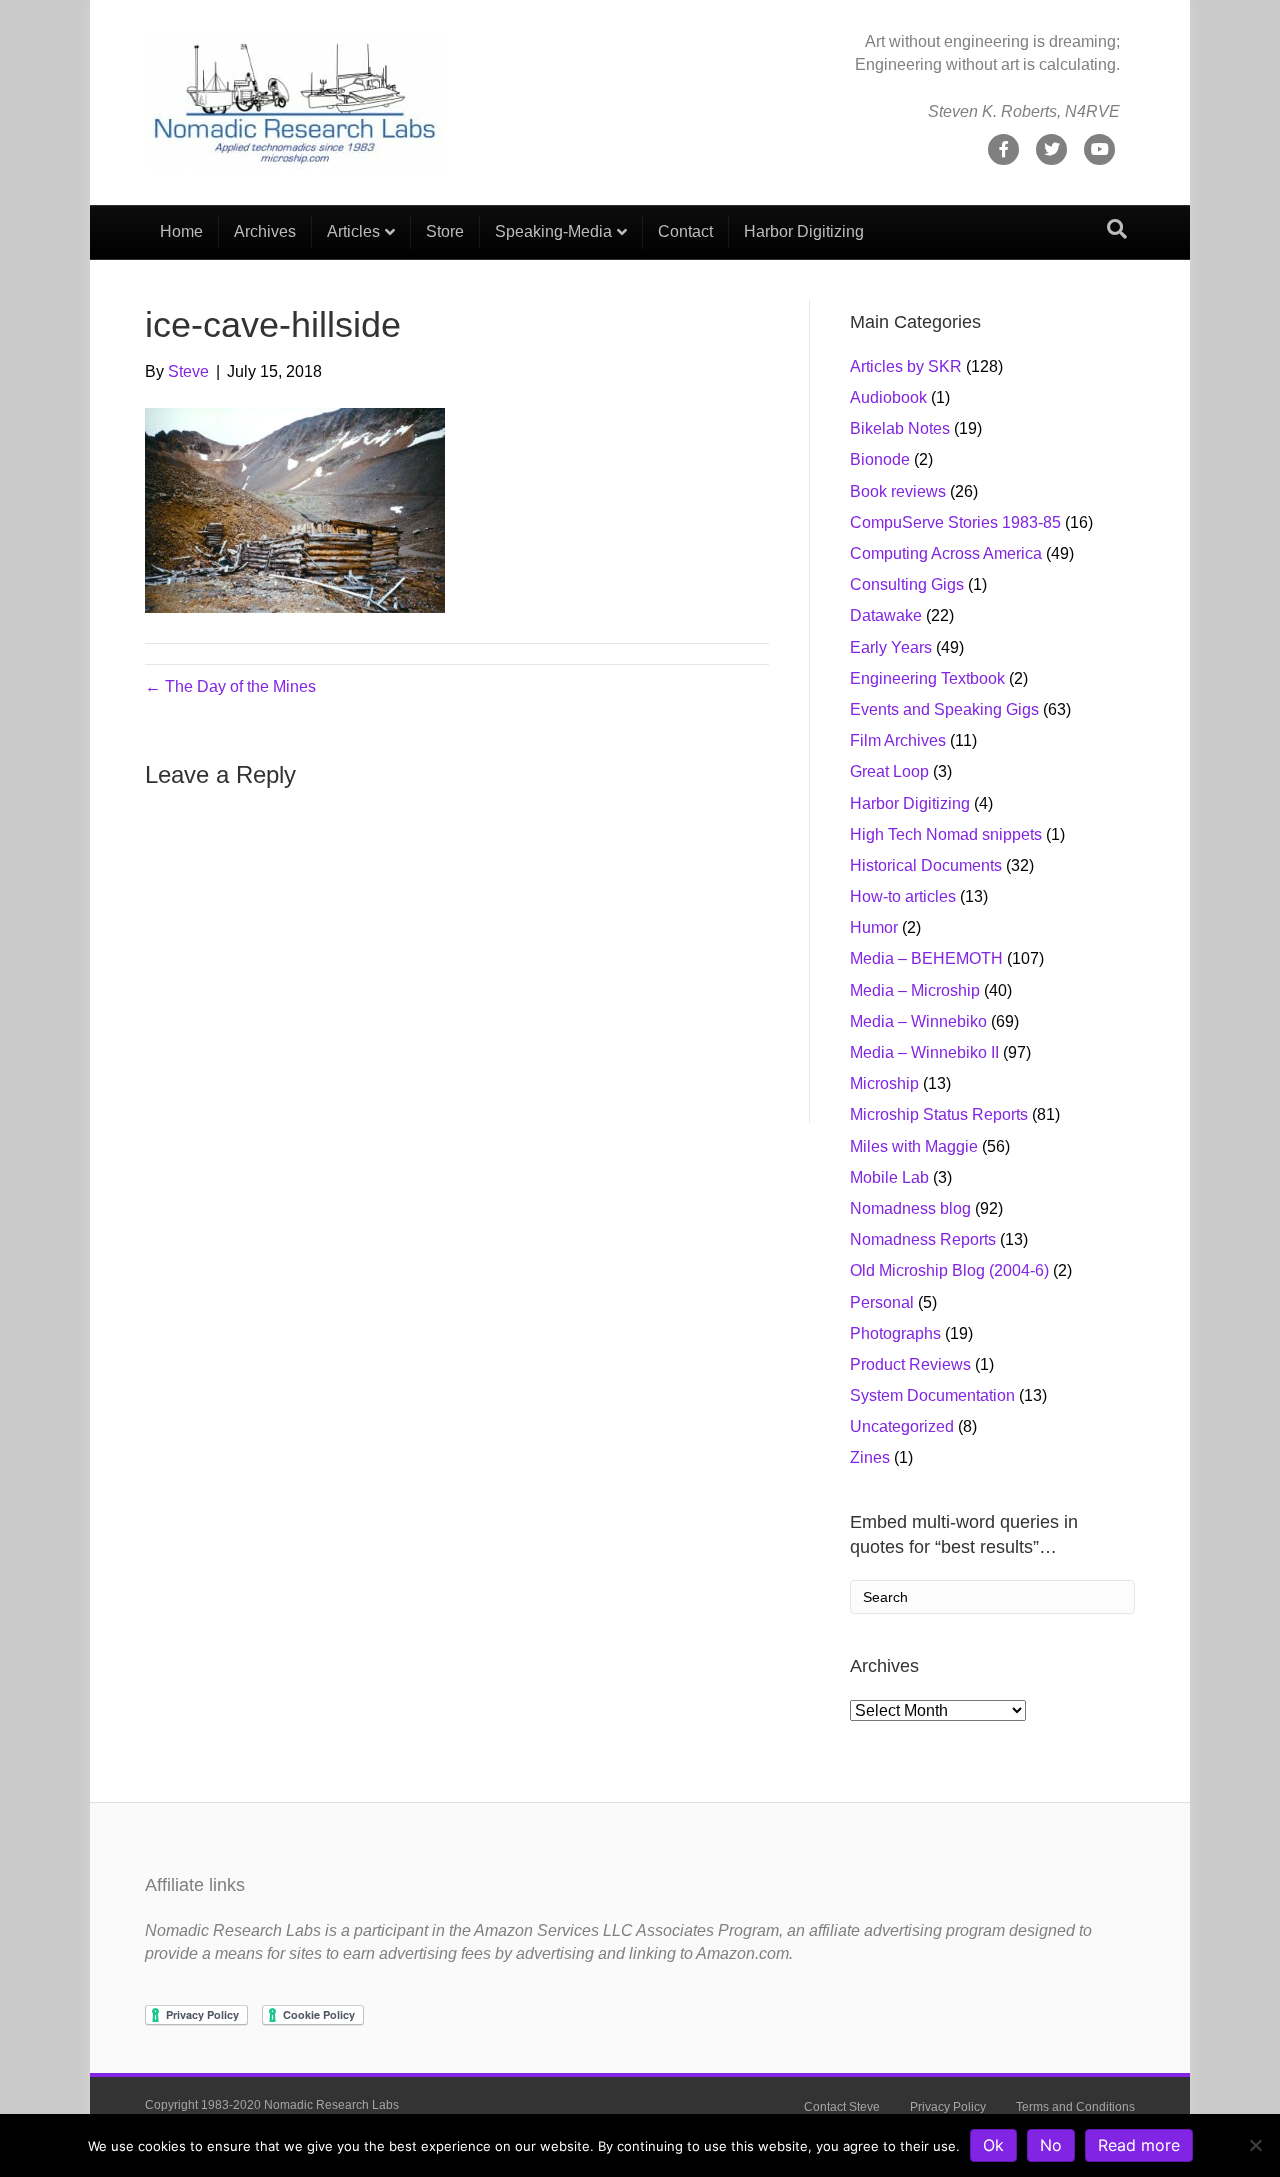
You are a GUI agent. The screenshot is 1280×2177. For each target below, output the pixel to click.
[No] (1255, 2145)
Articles (353, 231)
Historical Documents (926, 865)
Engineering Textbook (927, 678)
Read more (1139, 2145)
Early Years (891, 647)
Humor (874, 927)
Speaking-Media (553, 231)
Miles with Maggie (914, 1146)
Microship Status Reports (939, 1114)
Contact (685, 231)
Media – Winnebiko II (924, 1052)
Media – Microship (915, 990)
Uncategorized (902, 1426)
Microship (884, 1083)
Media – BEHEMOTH (926, 958)
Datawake (886, 615)
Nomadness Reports (923, 1239)
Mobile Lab (889, 1177)
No (1051, 2145)
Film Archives (898, 740)
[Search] (1117, 229)
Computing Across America (946, 553)
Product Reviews (910, 1364)
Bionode (880, 459)
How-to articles (903, 896)
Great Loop (889, 771)
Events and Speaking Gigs (944, 709)
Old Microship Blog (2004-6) (949, 1270)
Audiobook (888, 397)
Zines (870, 1457)
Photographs (895, 1333)
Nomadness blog (910, 1208)
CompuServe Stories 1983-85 (955, 522)
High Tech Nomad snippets (946, 834)
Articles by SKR (906, 366)
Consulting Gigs (907, 584)
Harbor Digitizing (804, 231)
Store (445, 231)
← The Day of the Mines (230, 686)
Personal (882, 1302)
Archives (265, 231)
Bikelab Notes (900, 428)
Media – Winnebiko (918, 1021)
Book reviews (898, 491)
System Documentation (932, 1395)
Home (181, 231)
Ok (993, 2145)
